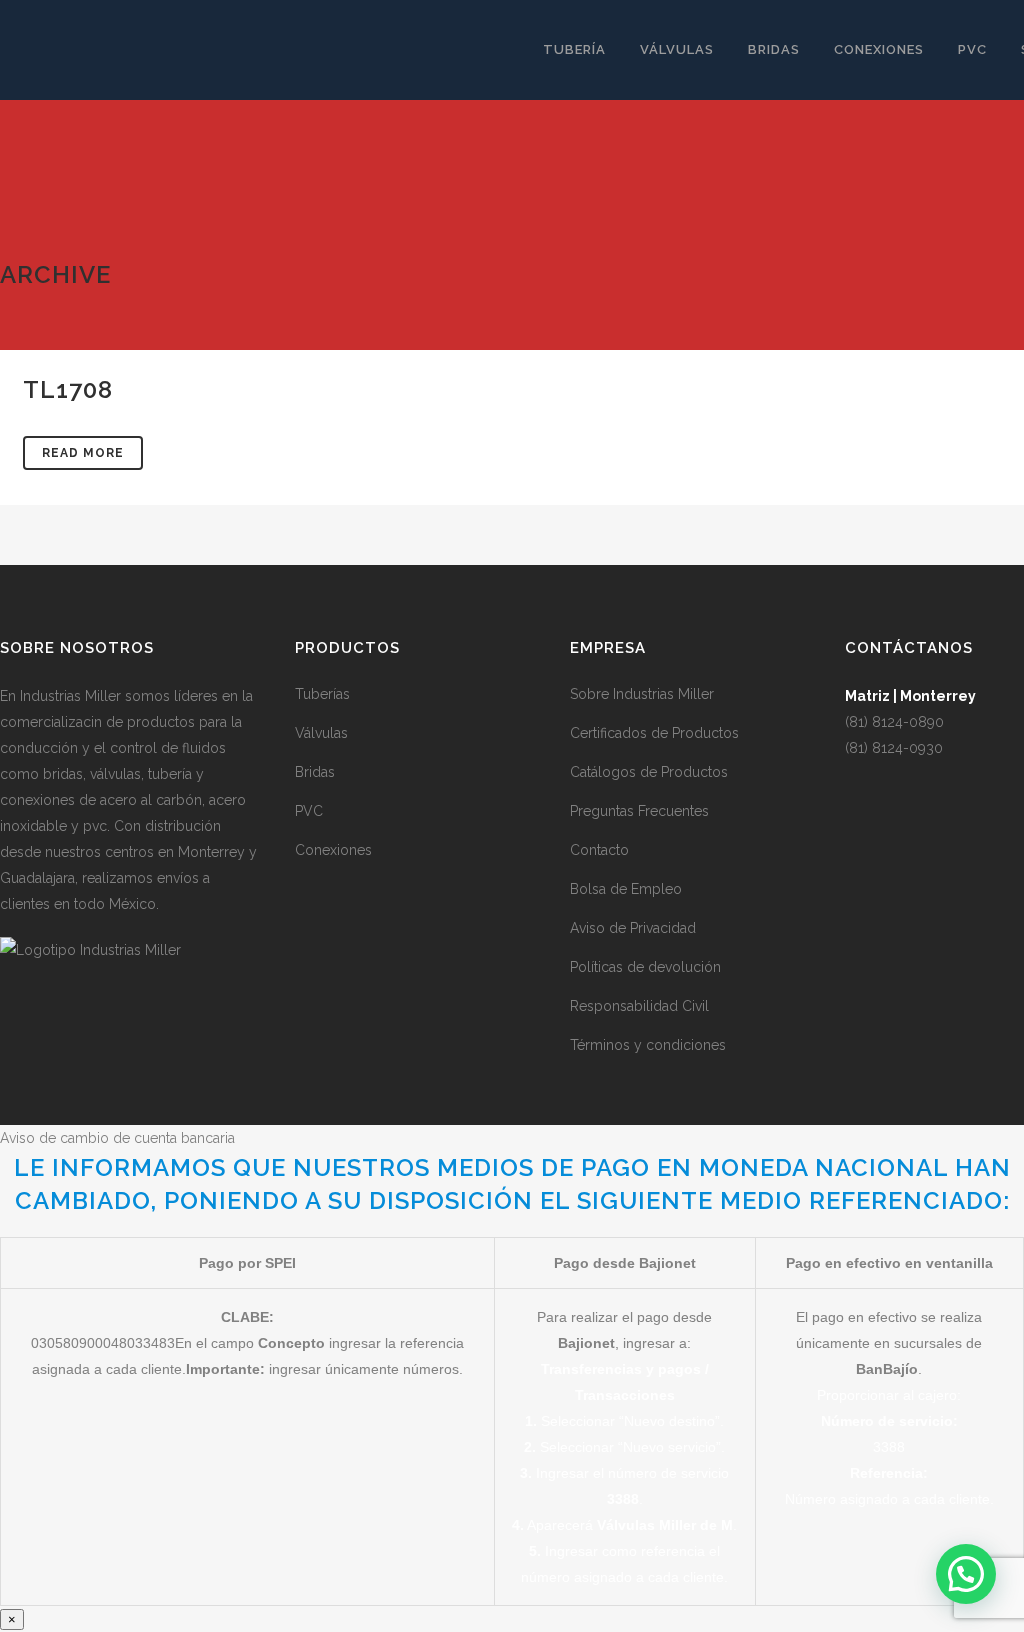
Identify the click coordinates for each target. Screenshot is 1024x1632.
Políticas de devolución (645, 967)
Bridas (315, 772)
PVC (309, 811)
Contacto (599, 850)
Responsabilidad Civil (639, 1006)
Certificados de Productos (654, 733)
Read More (83, 453)
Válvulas (321, 733)
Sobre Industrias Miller (642, 694)
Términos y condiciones (648, 1045)
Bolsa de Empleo (626, 889)
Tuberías (322, 694)
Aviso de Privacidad (633, 928)
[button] (966, 1574)
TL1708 (68, 389)
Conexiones (333, 850)
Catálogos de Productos (649, 772)
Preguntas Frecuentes (639, 811)
